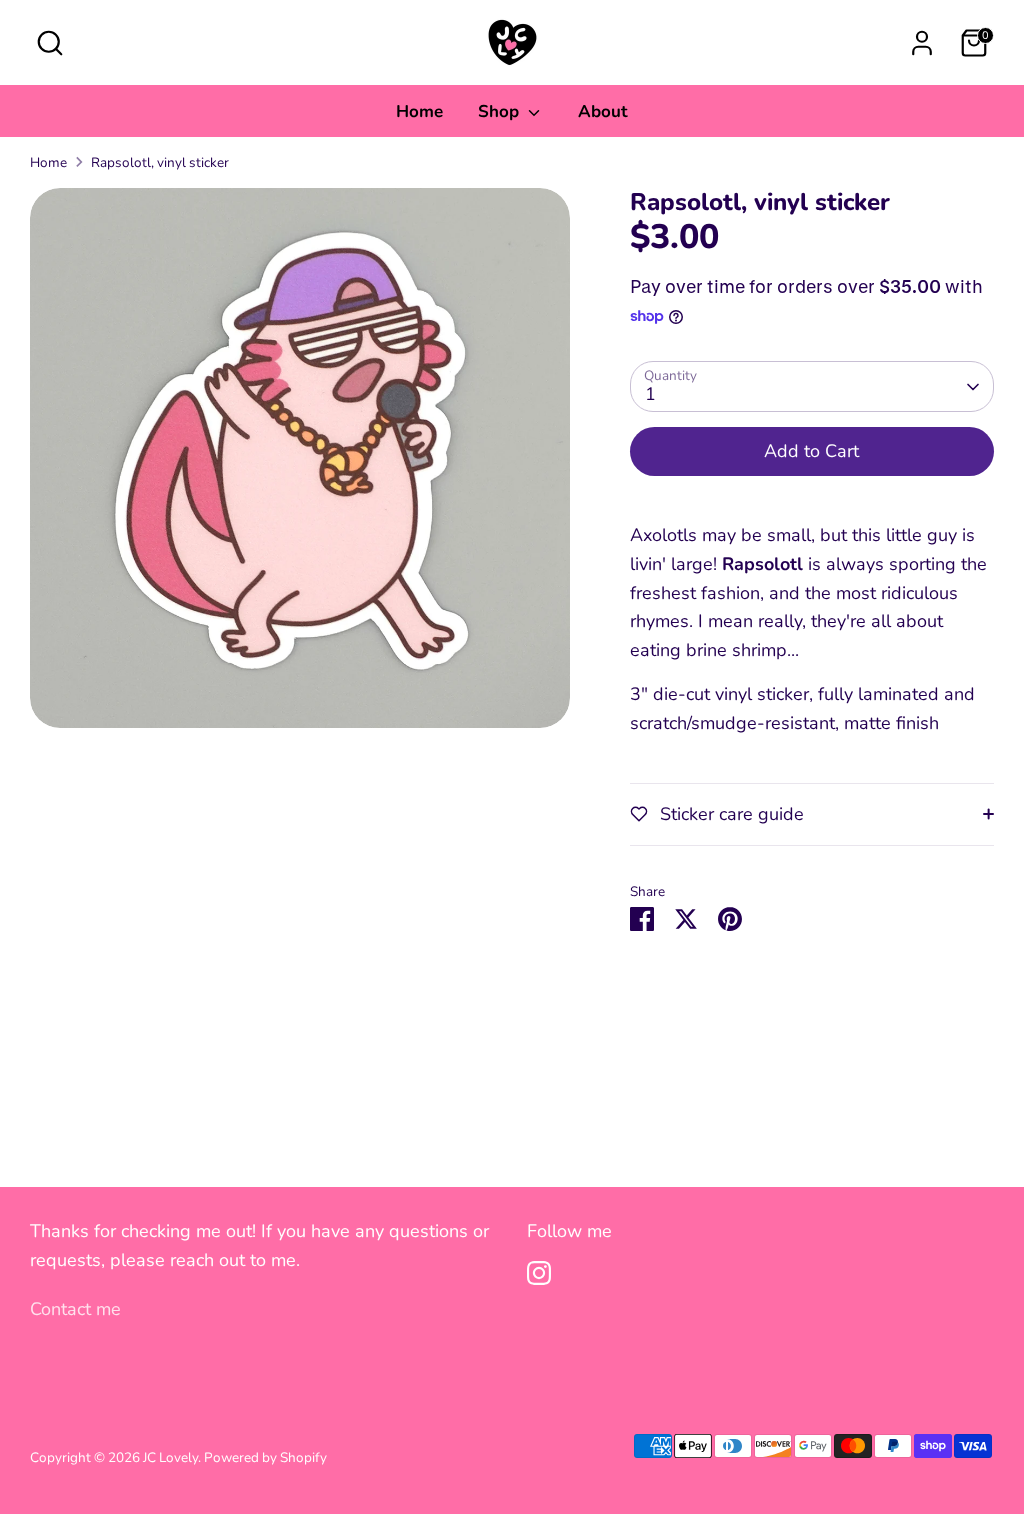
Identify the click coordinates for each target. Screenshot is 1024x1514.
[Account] (922, 43)
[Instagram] (539, 1273)
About (603, 111)
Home (419, 111)
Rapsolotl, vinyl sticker (160, 162)
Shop (501, 111)
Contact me (75, 1309)
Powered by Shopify (265, 1457)
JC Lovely (170, 1457)
